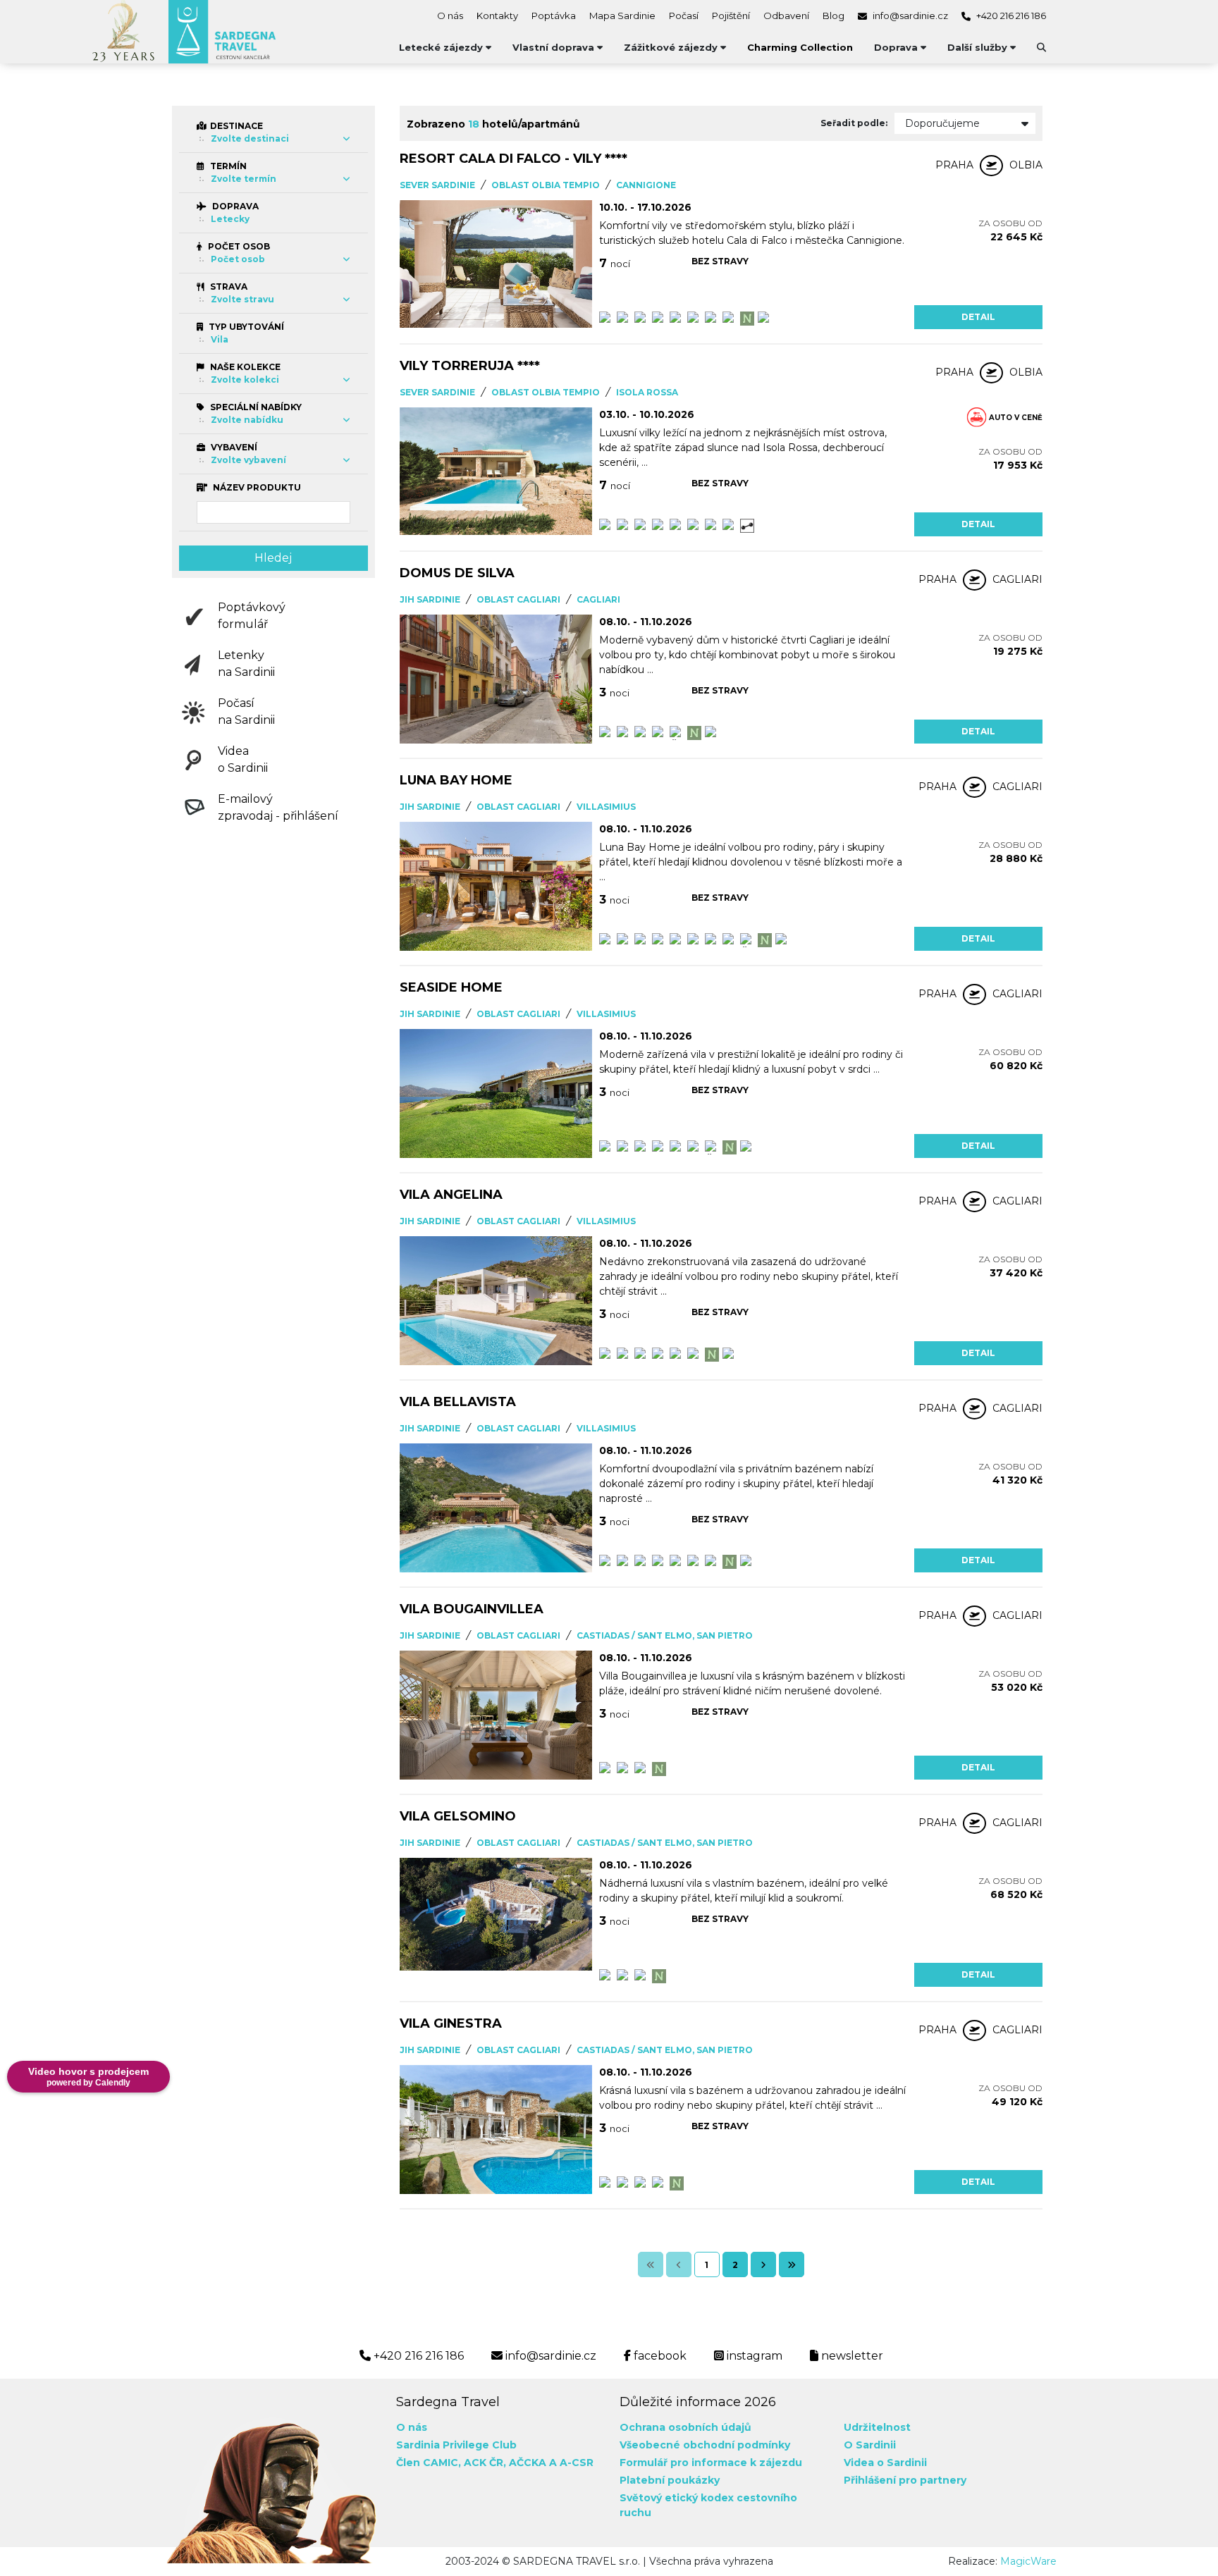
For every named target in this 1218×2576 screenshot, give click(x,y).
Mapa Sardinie (622, 16)
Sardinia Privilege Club (456, 2445)
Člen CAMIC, (429, 2463)
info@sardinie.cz (909, 16)
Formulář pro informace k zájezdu (711, 2463)
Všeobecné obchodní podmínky (705, 2445)
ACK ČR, (485, 2463)
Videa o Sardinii (243, 759)
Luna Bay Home (456, 780)
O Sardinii (870, 2445)
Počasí (684, 16)
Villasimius (606, 807)
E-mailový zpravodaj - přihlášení (278, 807)
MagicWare (1028, 2561)
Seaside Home (451, 987)
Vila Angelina (451, 1195)
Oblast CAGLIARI (518, 599)
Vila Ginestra (451, 2023)
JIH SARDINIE (430, 599)
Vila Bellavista (458, 1402)
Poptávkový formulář (252, 616)
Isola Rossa (647, 392)
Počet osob (238, 246)
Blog (833, 16)
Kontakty (497, 16)
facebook (659, 2356)
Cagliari (598, 599)
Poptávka (554, 16)
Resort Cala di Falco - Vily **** (513, 159)
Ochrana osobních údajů (685, 2427)
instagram (753, 2356)
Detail (978, 317)
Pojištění (731, 16)
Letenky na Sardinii (246, 664)
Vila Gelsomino (458, 1816)
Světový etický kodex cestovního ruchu (708, 2505)
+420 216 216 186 (1010, 16)
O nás (450, 16)
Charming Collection (800, 47)
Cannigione (646, 185)
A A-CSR (571, 2463)
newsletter (851, 2356)
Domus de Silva (457, 573)
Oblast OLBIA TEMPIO (546, 185)
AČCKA (528, 2463)
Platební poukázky (670, 2480)
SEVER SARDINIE (437, 185)
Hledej (273, 558)
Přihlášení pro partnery (905, 2480)
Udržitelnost (877, 2427)
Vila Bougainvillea (472, 1609)
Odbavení (786, 16)
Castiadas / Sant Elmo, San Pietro (665, 1635)
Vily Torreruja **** (470, 366)
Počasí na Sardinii (246, 711)
